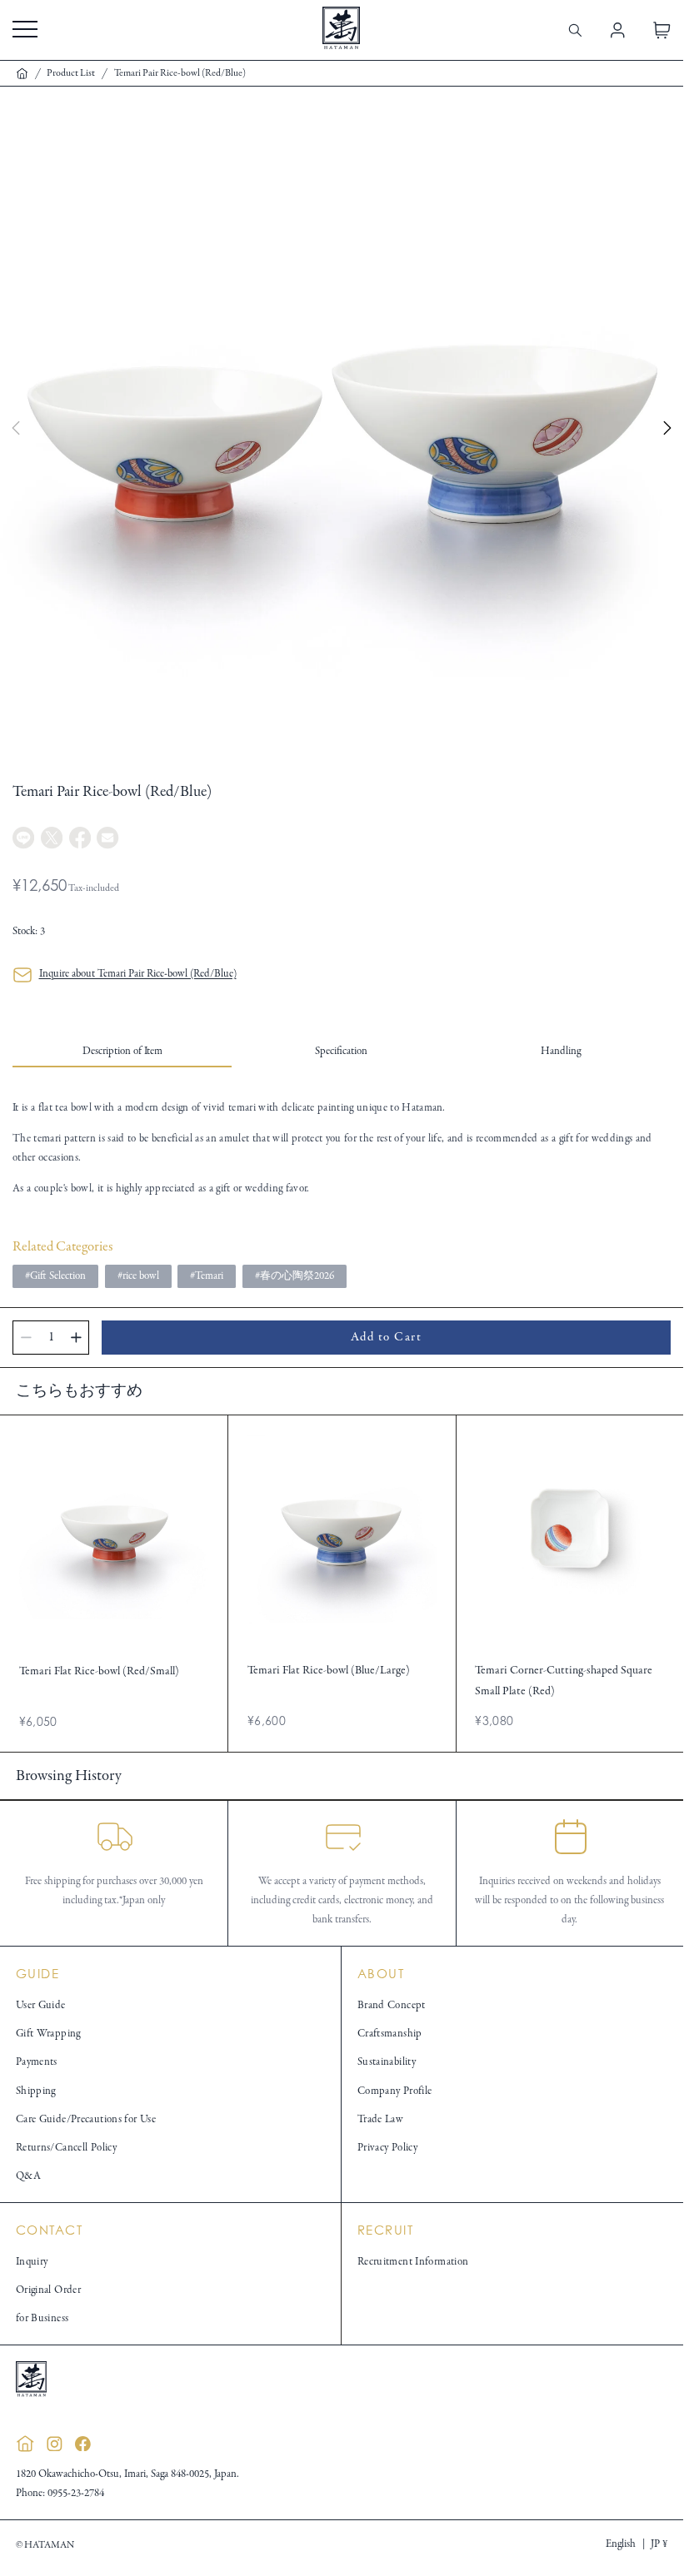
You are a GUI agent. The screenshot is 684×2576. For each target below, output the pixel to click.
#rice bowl (138, 1276)
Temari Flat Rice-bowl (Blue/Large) (329, 1671)
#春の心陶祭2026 (295, 1276)
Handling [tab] (561, 1052)
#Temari (207, 1276)
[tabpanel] (342, 1149)
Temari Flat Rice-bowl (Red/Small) (99, 1671)
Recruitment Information (413, 2262)
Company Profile (395, 2091)
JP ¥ (659, 2544)
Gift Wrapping (48, 2034)
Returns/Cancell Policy (66, 2148)
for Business (42, 2319)
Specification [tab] (341, 1052)
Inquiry (32, 2262)
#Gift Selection (55, 1276)
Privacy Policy (387, 2148)
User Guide (41, 2006)
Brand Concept (392, 2006)
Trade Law (380, 2120)
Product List (71, 73)
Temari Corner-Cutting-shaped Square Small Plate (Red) (564, 1681)
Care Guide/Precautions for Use (86, 2120)
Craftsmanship (390, 2034)
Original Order (48, 2290)
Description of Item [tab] (122, 1052)
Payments (37, 2062)
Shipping (36, 2091)
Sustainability (387, 2062)
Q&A (28, 2176)
